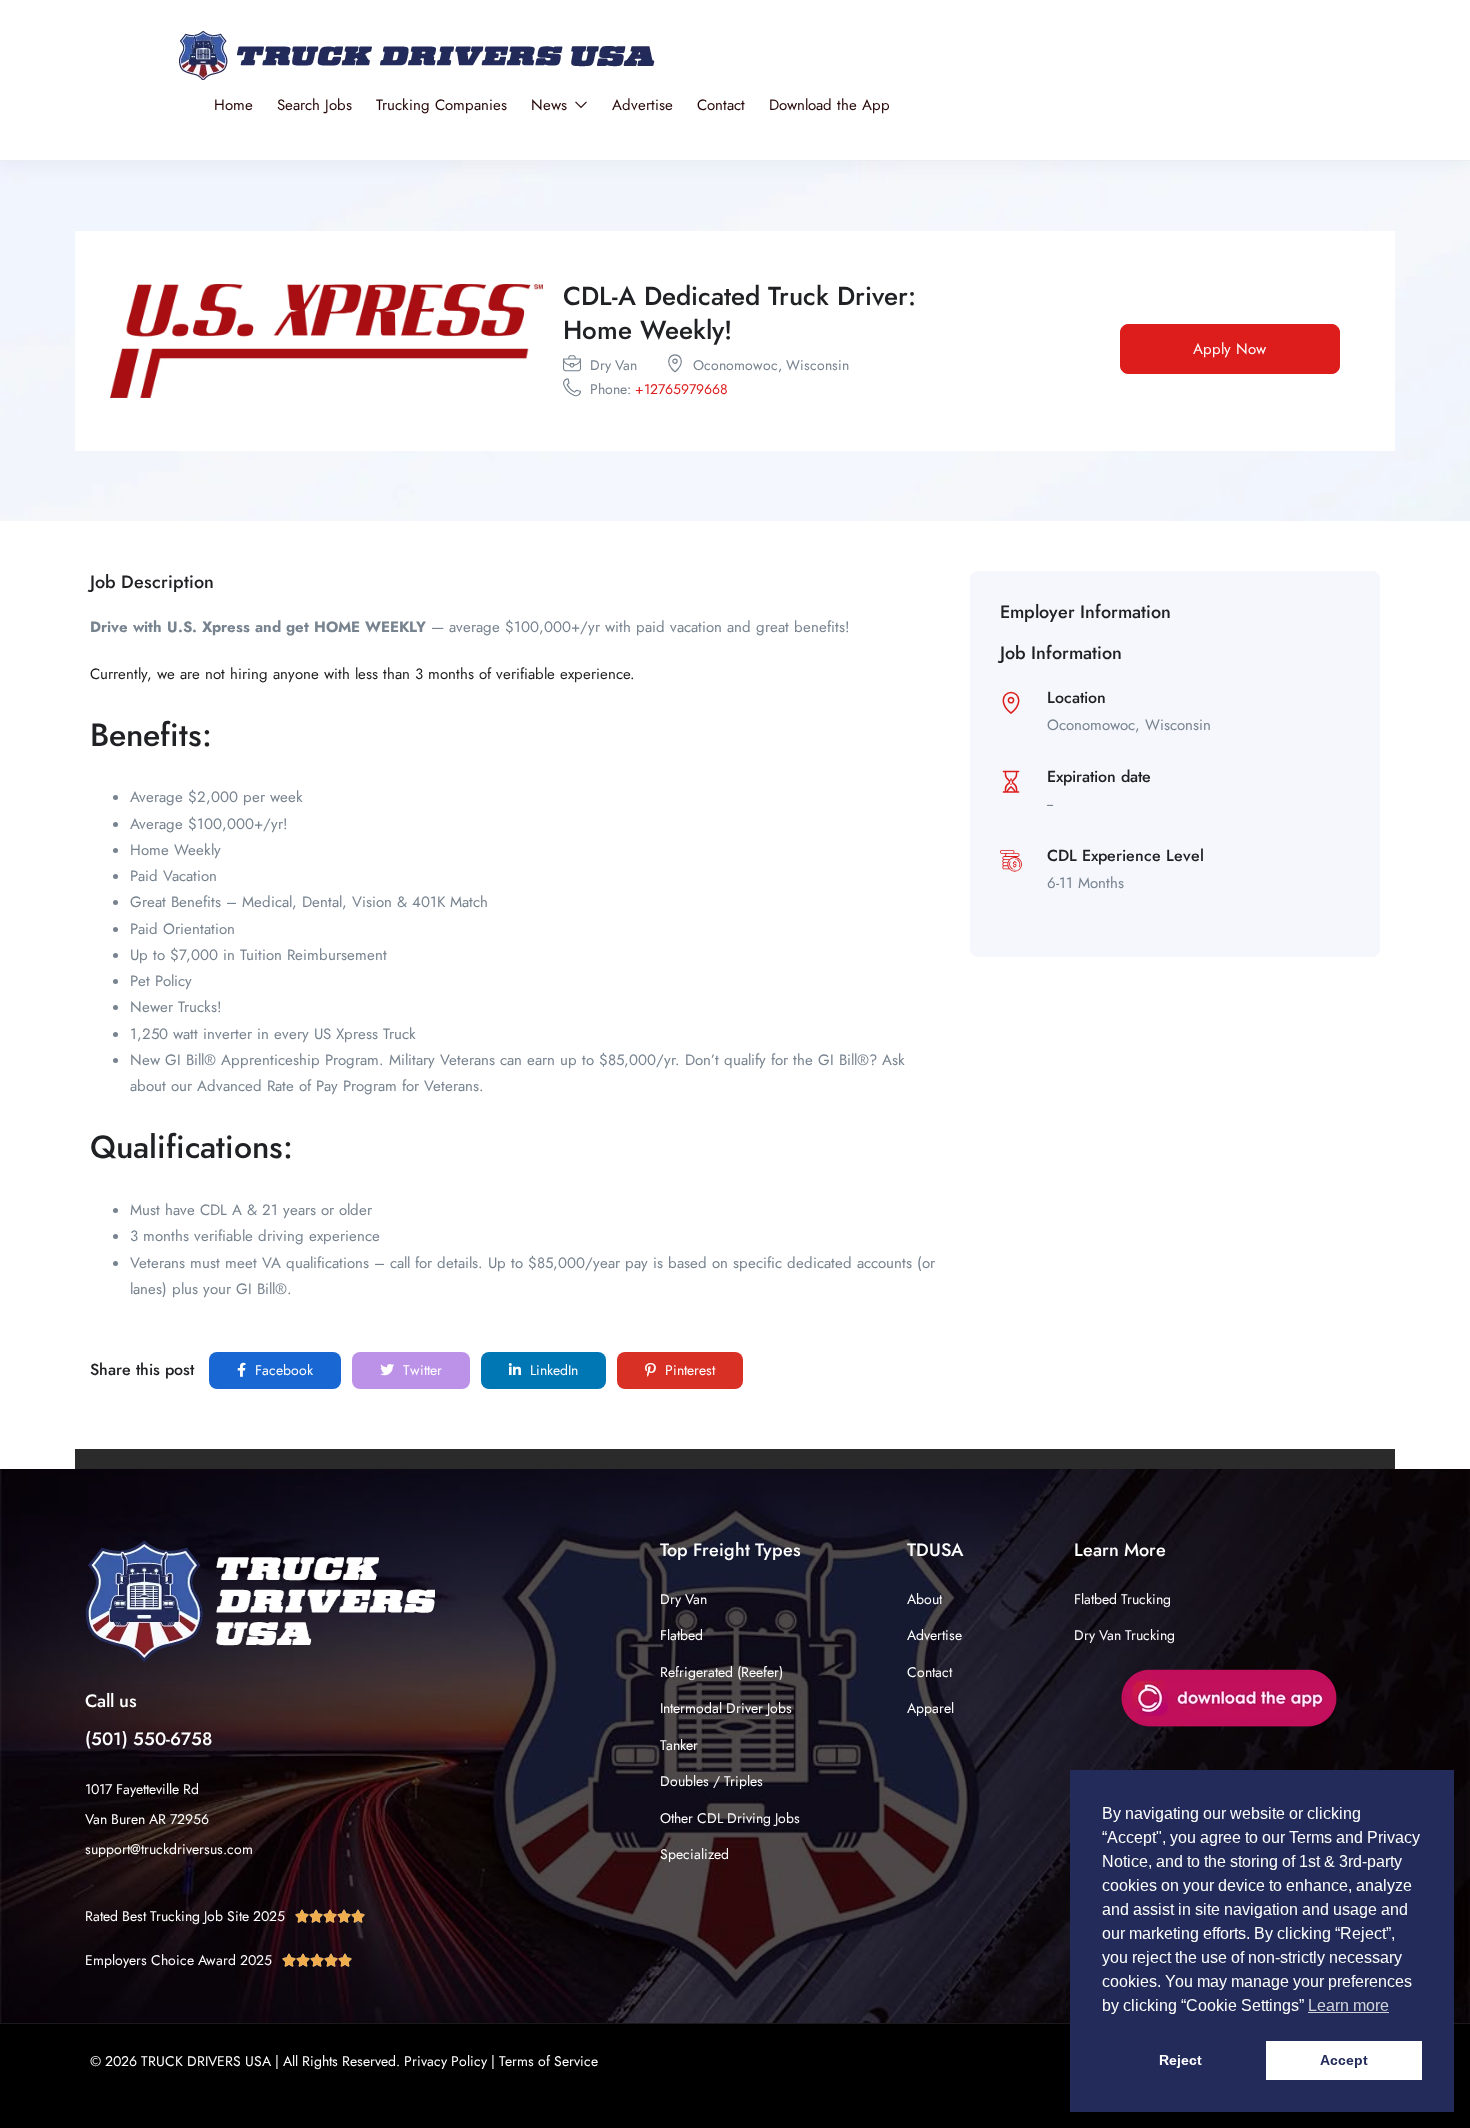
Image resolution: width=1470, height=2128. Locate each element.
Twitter (420, 1370)
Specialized (694, 1854)
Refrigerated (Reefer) (721, 1672)
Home (233, 105)
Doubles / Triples (711, 1781)
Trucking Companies (441, 105)
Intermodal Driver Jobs (726, 1708)
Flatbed (681, 1635)
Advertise (642, 105)
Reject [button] (1180, 2060)
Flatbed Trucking (1122, 1599)
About (924, 1599)
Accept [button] (1344, 2060)
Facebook (282, 1370)
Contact (721, 105)
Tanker (679, 1745)
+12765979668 (681, 389)
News (551, 105)
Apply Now (1229, 349)
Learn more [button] (1348, 2005)
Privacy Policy (445, 2061)
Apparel (930, 1708)
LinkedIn (552, 1370)
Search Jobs (314, 105)
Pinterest (688, 1370)
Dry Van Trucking (1124, 1635)
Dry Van (683, 1599)
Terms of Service (548, 2061)
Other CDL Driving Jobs (730, 1818)
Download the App (829, 105)
